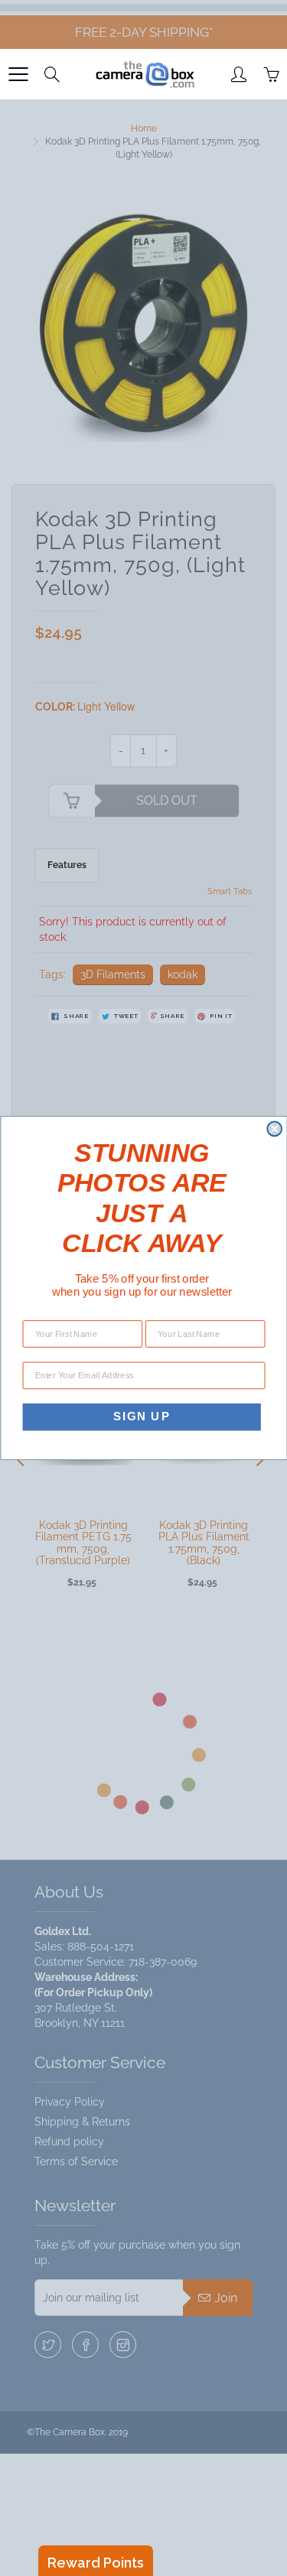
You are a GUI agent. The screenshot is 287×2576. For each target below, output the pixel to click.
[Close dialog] (274, 1129)
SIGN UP (141, 1416)
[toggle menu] (18, 74)
